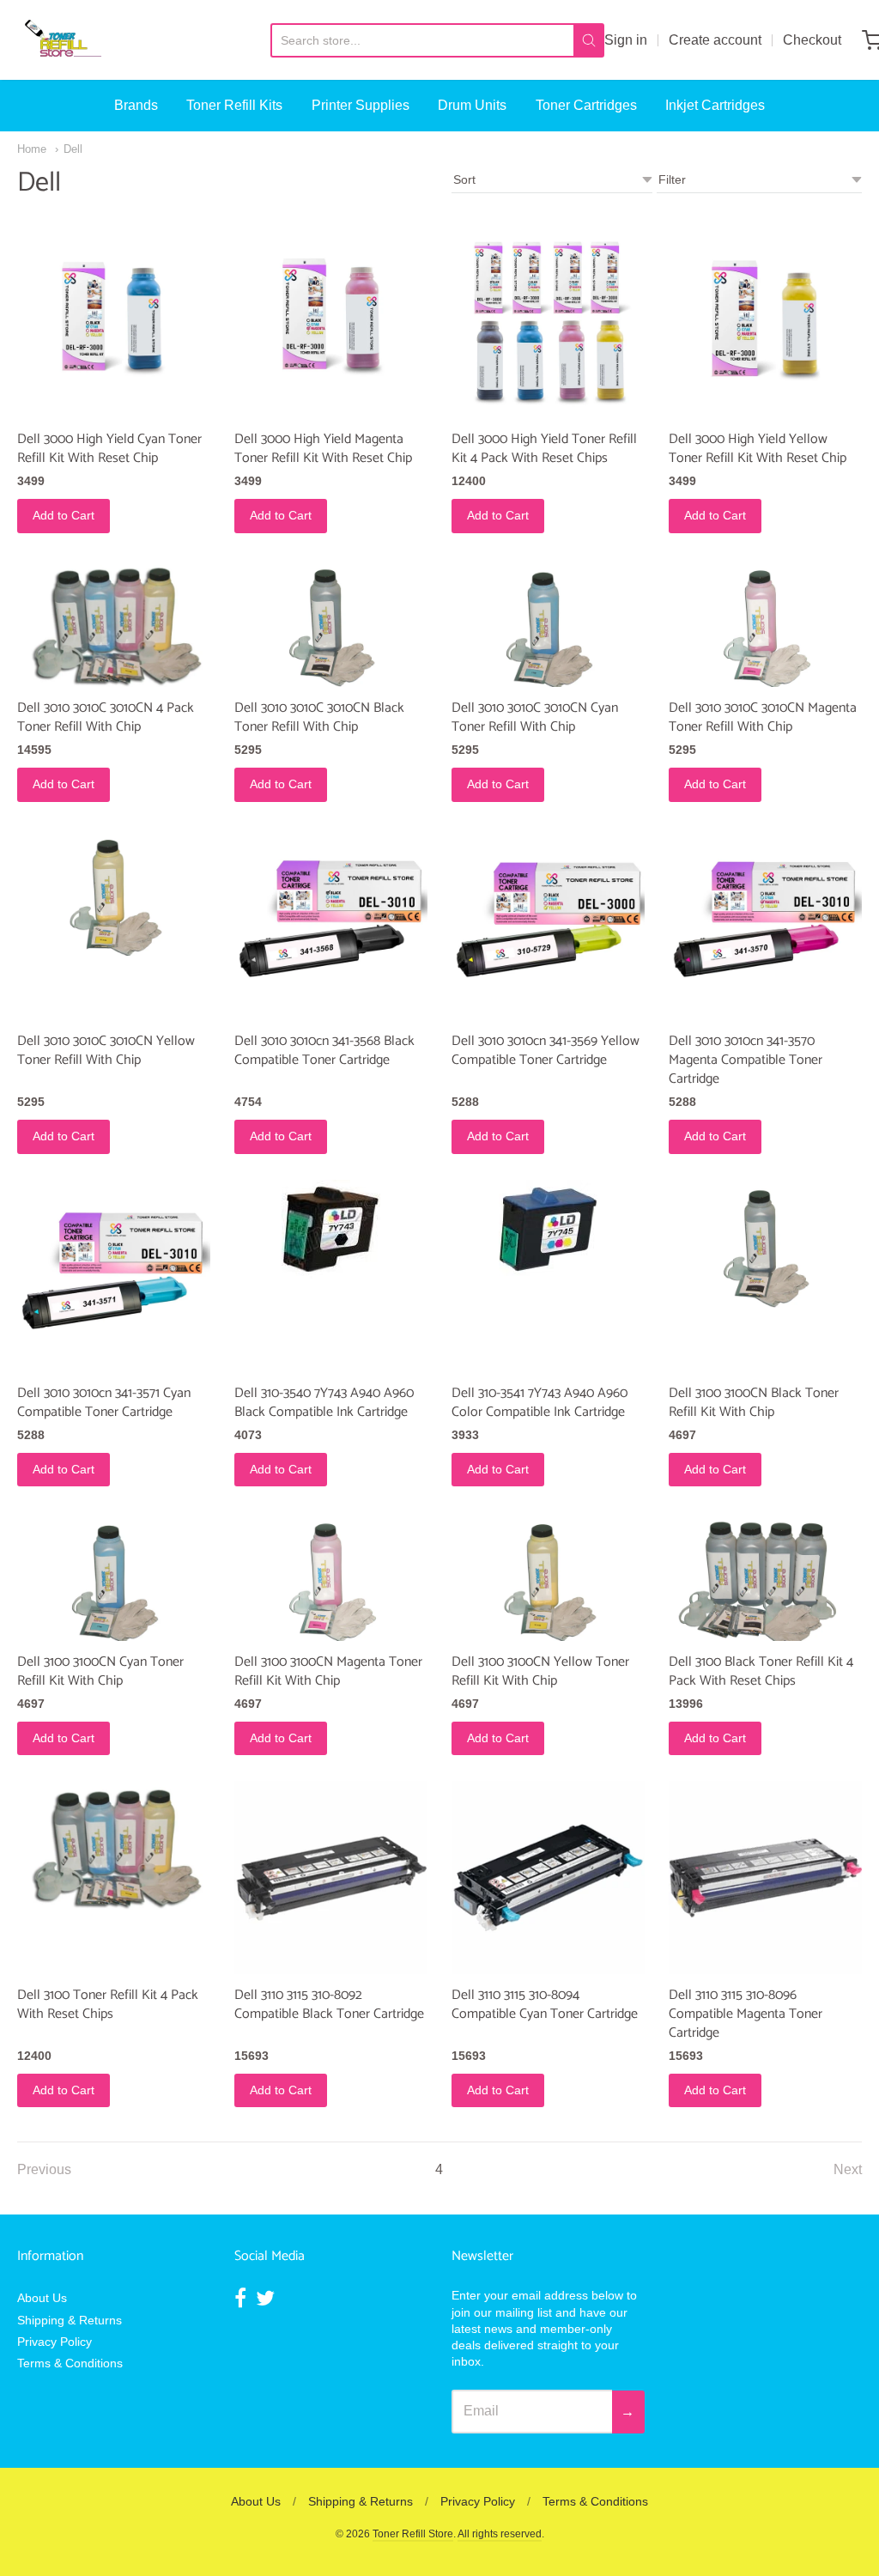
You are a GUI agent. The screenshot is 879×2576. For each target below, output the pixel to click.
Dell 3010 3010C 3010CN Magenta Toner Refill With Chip (763, 717)
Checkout (812, 40)
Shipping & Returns (70, 2320)
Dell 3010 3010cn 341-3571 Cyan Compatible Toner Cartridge (104, 1403)
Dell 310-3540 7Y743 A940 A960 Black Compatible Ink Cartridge (324, 1403)
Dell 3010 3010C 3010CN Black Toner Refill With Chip (319, 717)
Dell (73, 149)
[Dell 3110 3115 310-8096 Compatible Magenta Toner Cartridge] (765, 1877)
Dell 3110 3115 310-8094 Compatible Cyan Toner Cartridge (545, 2005)
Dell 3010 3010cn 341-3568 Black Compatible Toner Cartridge (324, 1051)
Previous (44, 2169)
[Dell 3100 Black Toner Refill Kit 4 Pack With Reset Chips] (765, 1577)
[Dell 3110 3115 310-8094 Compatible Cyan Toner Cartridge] (548, 1877)
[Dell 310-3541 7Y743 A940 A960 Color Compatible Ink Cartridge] (548, 1229)
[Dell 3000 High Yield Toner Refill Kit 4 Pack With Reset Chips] (548, 322)
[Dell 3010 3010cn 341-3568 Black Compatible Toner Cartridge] (331, 924)
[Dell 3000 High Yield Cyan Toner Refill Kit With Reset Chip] (114, 322)
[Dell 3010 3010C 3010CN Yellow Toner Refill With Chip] (114, 892)
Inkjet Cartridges (715, 105)
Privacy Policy (55, 2342)
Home (32, 149)
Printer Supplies (361, 105)
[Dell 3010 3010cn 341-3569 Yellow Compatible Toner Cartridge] (548, 924)
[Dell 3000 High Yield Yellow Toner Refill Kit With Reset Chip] (765, 322)
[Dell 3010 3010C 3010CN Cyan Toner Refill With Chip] (548, 623)
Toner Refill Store (413, 2534)
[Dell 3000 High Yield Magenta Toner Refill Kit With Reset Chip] (331, 322)
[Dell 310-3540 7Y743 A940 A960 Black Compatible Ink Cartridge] (331, 1229)
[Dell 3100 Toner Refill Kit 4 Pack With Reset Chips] (114, 1845)
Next (848, 2169)
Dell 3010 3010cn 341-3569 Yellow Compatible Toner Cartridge (546, 1051)
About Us (42, 2298)
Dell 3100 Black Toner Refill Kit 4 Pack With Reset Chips (761, 1671)
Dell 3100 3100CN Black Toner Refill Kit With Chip (754, 1403)
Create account (715, 40)
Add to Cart (64, 515)
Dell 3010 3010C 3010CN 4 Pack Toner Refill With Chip (106, 717)
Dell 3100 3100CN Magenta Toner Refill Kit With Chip (328, 1671)
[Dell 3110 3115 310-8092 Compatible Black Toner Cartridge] (331, 1877)
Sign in (626, 40)
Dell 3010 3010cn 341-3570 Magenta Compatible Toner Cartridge (746, 1060)
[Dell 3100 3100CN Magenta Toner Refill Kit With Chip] (331, 1577)
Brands (136, 105)
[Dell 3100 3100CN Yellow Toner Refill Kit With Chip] (548, 1577)
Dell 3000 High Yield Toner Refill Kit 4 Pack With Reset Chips (544, 449)
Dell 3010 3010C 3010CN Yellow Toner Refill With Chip (106, 1051)
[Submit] (589, 40)
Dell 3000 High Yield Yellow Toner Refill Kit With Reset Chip (758, 449)
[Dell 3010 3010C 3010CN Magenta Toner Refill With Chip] (765, 623)
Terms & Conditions (70, 2363)
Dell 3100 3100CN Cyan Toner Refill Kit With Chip (100, 1671)
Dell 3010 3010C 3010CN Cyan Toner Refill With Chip (535, 717)
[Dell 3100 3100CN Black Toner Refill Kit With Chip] (765, 1244)
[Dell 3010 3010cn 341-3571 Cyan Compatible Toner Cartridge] (114, 1276)
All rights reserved (500, 2534)
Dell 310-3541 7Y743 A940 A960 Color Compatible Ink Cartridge (540, 1403)
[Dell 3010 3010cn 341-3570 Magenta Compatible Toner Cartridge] (765, 924)
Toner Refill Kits (234, 105)
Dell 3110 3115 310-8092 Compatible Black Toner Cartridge (329, 2005)
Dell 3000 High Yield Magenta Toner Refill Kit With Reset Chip (323, 449)
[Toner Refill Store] (62, 40)
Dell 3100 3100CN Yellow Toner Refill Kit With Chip (540, 1671)
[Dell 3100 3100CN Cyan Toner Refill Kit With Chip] (114, 1577)
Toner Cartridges (586, 105)
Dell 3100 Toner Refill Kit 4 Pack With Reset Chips (108, 2005)
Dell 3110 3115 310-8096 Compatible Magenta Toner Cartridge (746, 2014)
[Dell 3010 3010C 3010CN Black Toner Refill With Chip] (331, 623)
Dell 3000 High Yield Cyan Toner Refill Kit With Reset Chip (109, 449)
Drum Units (472, 105)
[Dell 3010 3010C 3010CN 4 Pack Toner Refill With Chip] (114, 623)
